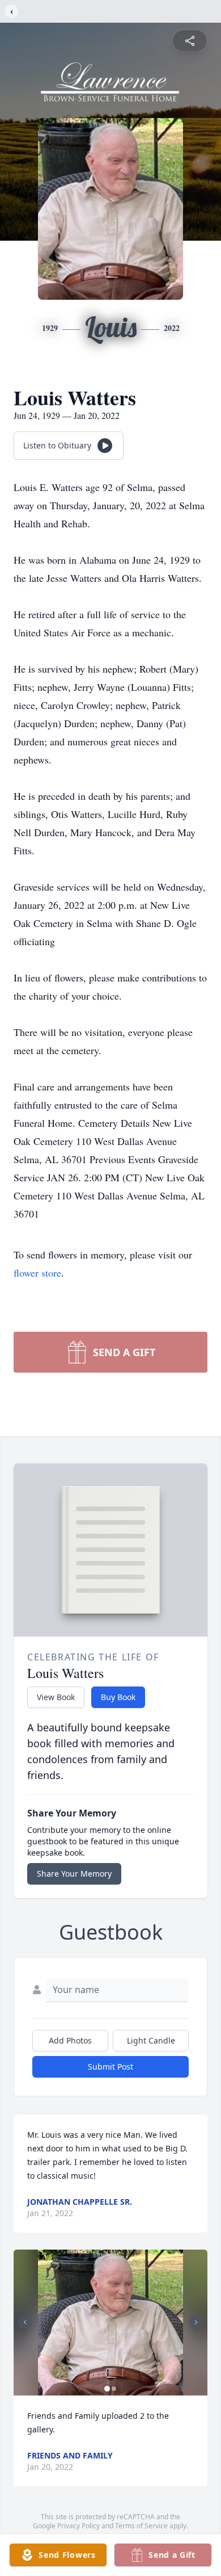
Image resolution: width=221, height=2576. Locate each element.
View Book (56, 1697)
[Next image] (196, 2322)
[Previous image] (25, 2322)
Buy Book (118, 1697)
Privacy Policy (78, 2526)
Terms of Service (141, 2526)
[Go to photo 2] (114, 2389)
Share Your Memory (74, 1874)
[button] (111, 2323)
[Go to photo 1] (107, 2389)
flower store (37, 1273)
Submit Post (110, 2067)
